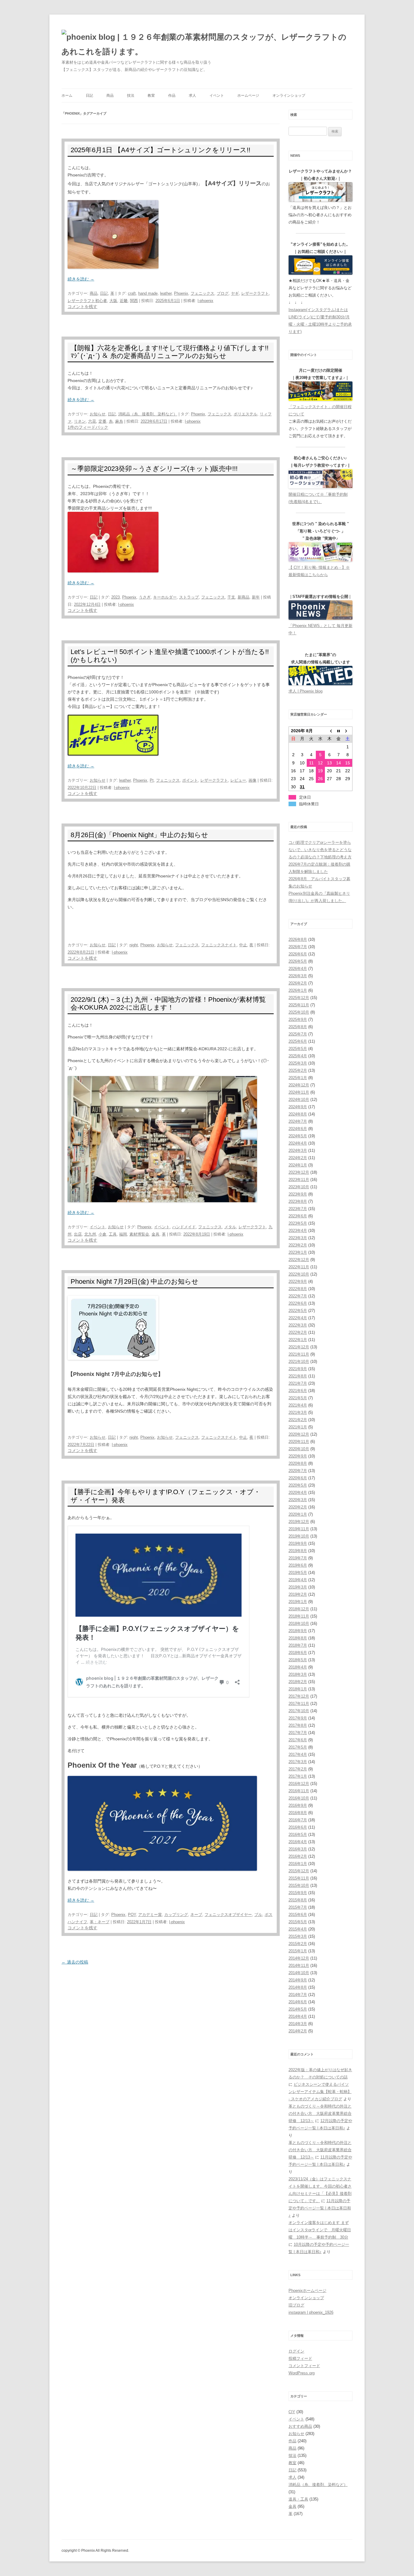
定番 (102, 421)
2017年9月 (298, 1718)
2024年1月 (298, 1165)
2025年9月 (298, 1020)
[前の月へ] (329, 731)
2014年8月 (298, 1987)
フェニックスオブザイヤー (228, 1915)
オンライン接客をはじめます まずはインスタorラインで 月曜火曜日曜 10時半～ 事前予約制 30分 (320, 2230)
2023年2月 (298, 1245)
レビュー (238, 780)
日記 (89, 96)
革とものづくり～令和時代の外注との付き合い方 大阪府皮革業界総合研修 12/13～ (320, 2113)
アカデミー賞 (150, 1915)
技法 (131, 96)
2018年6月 (298, 1653)
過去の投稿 (75, 1962)
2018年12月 (299, 1609)
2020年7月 (298, 1471)
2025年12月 (299, 998)
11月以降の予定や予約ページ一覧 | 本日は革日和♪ (320, 2208)
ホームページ (248, 96)
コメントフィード (304, 2366)
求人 (192, 96)
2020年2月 (298, 1507)
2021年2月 (298, 1420)
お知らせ (98, 414)
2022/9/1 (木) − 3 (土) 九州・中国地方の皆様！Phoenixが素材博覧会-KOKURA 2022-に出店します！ (168, 1003)
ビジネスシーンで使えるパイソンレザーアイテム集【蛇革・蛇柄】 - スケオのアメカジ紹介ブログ (320, 2092)
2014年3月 (298, 2024)
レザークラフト (255, 293)
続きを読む (81, 279)
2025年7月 (298, 1034)
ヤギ (235, 293)
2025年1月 (298, 1078)
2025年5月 (298, 1049)
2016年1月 (298, 1864)
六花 (92, 421)
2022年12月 (299, 1260)
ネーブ (196, 1915)
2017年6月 (298, 1740)
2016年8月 (298, 1813)
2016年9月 (298, 1805)
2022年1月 (298, 1340)
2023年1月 (298, 1252)
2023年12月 (299, 1172)
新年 (256, 597)
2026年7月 (298, 947)
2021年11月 (299, 1354)
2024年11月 (299, 1092)
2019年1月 (298, 1602)
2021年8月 (298, 1376)
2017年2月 (298, 1769)
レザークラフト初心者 (87, 301)
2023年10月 (299, 1187)
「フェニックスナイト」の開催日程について (320, 410)
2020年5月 (298, 1485)
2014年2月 (298, 2031)
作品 (172, 96)
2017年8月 (298, 1725)
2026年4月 (298, 969)
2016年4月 (298, 1842)
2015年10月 (299, 1885)
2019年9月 (298, 1543)
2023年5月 (298, 1223)
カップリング (176, 1915)
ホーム (67, 96)
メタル (230, 1227)
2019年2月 (298, 1594)
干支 (231, 597)
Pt (152, 780)
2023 (115, 597)
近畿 (124, 301)
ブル (258, 1915)
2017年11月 (299, 1704)
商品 (110, 96)
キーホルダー (165, 597)
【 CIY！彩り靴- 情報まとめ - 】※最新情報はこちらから (319, 571)
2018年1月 (298, 1689)
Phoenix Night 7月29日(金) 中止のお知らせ (135, 1281)
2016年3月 (298, 1849)
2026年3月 (298, 976)
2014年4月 (298, 2016)
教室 (151, 96)
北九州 (90, 1234)
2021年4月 (298, 1405)
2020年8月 (298, 1463)
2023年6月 (298, 1216)
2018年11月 (299, 1616)
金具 (155, 1234)
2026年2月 (298, 983)
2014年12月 (299, 1958)
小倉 (102, 1234)
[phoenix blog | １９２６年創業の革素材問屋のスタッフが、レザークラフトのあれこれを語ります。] (207, 44)
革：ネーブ (100, 1922)
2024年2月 (298, 1158)
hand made (148, 293)
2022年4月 (298, 1318)
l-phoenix (205, 301)
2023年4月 (298, 1231)
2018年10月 (299, 1623)
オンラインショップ (289, 96)
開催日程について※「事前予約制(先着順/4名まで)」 (318, 498)
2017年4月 (298, 1754)
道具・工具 (298, 2499)
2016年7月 (298, 1820)
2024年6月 (298, 1129)
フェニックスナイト (219, 945)
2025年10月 (299, 1012)
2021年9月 (298, 1369)
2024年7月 (298, 1121)
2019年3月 (298, 1587)
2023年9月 (298, 1194)
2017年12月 (299, 1696)
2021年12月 (299, 1347)
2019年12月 (299, 1522)
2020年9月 (298, 1456)
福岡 (123, 1234)
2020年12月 (299, 1434)
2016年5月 (298, 1835)
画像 (252, 780)
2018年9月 (298, 1631)
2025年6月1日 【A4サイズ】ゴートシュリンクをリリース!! (160, 150)
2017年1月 (298, 1776)
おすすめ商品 (300, 2426)
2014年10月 (299, 1973)
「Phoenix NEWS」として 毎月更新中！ (321, 629)
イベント (217, 96)
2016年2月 (298, 1856)
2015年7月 (298, 1907)
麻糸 (119, 421)
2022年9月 (298, 1281)
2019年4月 (298, 1580)
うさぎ (145, 597)
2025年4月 (298, 1056)
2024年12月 (299, 1085)
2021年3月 (298, 1412)
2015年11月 (299, 1878)
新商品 (244, 597)
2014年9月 (298, 1980)
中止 (243, 945)
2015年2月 (298, 1944)
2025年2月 (298, 1070)
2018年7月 (298, 1645)
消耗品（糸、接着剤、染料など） (148, 414)
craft (132, 293)
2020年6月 (298, 1478)
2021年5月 (298, 1398)
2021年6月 (298, 1391)
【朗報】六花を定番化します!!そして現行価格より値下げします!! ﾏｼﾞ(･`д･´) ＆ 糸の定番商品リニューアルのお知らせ (170, 352)
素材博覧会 (139, 1234)
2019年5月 (298, 1573)
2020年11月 (299, 1442)
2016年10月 (299, 1798)
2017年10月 (299, 1711)
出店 (78, 1234)
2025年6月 (298, 1041)
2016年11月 (299, 1791)
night (134, 945)
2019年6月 (298, 1565)
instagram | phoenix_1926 (311, 2312)
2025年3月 (298, 1063)
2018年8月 (298, 1638)
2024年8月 (298, 1114)
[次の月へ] (348, 731)
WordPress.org (302, 2373)
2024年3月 (298, 1150)
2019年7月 (298, 1558)
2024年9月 (298, 1107)
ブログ (223, 293)
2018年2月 (298, 1682)
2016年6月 (298, 1827)
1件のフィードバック (88, 427)
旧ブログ (296, 2305)
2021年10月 (299, 1362)
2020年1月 (298, 1514)
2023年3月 (298, 1238)
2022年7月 (298, 1296)
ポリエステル (245, 414)
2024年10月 (299, 1100)
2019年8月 (298, 1551)
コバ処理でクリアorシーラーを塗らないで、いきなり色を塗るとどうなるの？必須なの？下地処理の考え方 (320, 850)
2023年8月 (298, 1201)
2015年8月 (298, 1900)
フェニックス (202, 293)
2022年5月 (298, 1311)
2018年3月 (298, 1674)
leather (166, 293)
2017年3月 (298, 1762)
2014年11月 (299, 1966)
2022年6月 (298, 1303)
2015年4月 (298, 1929)
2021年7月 (298, 1383)
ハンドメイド (184, 1227)
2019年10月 (299, 1536)
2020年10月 (299, 1449)
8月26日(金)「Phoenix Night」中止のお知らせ (139, 835)
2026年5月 (298, 961)
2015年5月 (298, 1922)
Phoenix (181, 293)
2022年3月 (298, 1325)
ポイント (190, 780)
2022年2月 (298, 1332)
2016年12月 (299, 1784)
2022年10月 (299, 1274)
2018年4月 (298, 1667)
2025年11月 (299, 1005)
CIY (292, 2412)
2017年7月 (298, 1733)
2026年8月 (298, 939)
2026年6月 (298, 954)
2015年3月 (298, 1936)
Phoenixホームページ (307, 2291)
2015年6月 (298, 1915)
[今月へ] (339, 731)
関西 (134, 301)
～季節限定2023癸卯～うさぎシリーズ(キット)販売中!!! (154, 469)
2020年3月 (298, 1500)
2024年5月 (298, 1136)
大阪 (113, 301)
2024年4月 (298, 1143)
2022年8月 (298, 1289)
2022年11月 (299, 1267)
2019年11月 (299, 1529)
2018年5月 (298, 1660)
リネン (80, 421)
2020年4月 (298, 1493)
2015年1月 (298, 1951)
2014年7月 (298, 1995)
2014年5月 (298, 2009)
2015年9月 (298, 1893)
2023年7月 (298, 1209)
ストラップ (189, 597)
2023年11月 (299, 1180)
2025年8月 (298, 1027)
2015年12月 (299, 1871)
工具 (113, 1234)
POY (132, 1915)
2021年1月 (298, 1427)
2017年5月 (298, 1747)
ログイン (296, 2351)
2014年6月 (298, 2002)
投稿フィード (300, 2358)
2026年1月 (298, 990)
